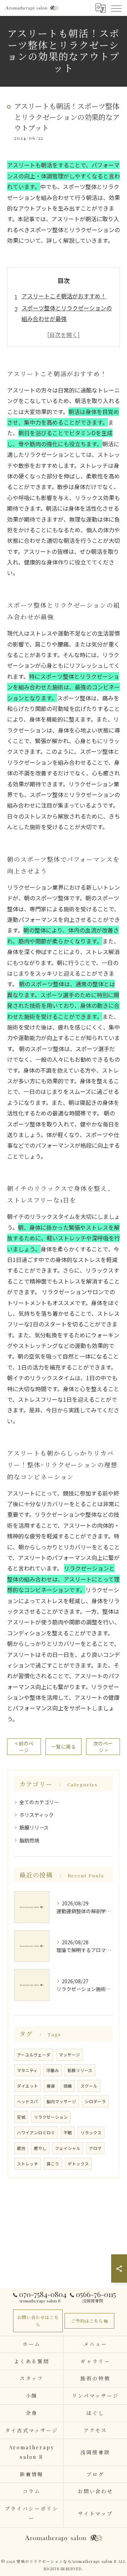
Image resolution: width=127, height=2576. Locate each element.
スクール (89, 2086)
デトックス (78, 2164)
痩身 (51, 2086)
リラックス (91, 2133)
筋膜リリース (34, 1828)
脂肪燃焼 (29, 1840)
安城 (21, 2117)
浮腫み (53, 2070)
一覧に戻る (64, 1746)
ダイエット (28, 2086)
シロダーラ (95, 2101)
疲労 (21, 2148)
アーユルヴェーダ (34, 2055)
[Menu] (116, 8)
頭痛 (68, 2086)
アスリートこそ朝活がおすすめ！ (64, 296)
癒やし (40, 2148)
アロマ (95, 2148)
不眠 (68, 2133)
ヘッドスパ (28, 2101)
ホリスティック (37, 1815)
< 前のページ (24, 1747)
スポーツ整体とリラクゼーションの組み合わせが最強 (67, 313)
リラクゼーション (51, 2117)
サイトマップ (95, 2514)
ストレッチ (28, 2164)
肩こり (53, 2164)
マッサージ (69, 2055)
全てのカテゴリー (39, 1802)
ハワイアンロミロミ (36, 2133)
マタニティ (27, 2070)
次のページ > (103, 1747)
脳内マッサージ (61, 2101)
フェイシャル (68, 2148)
